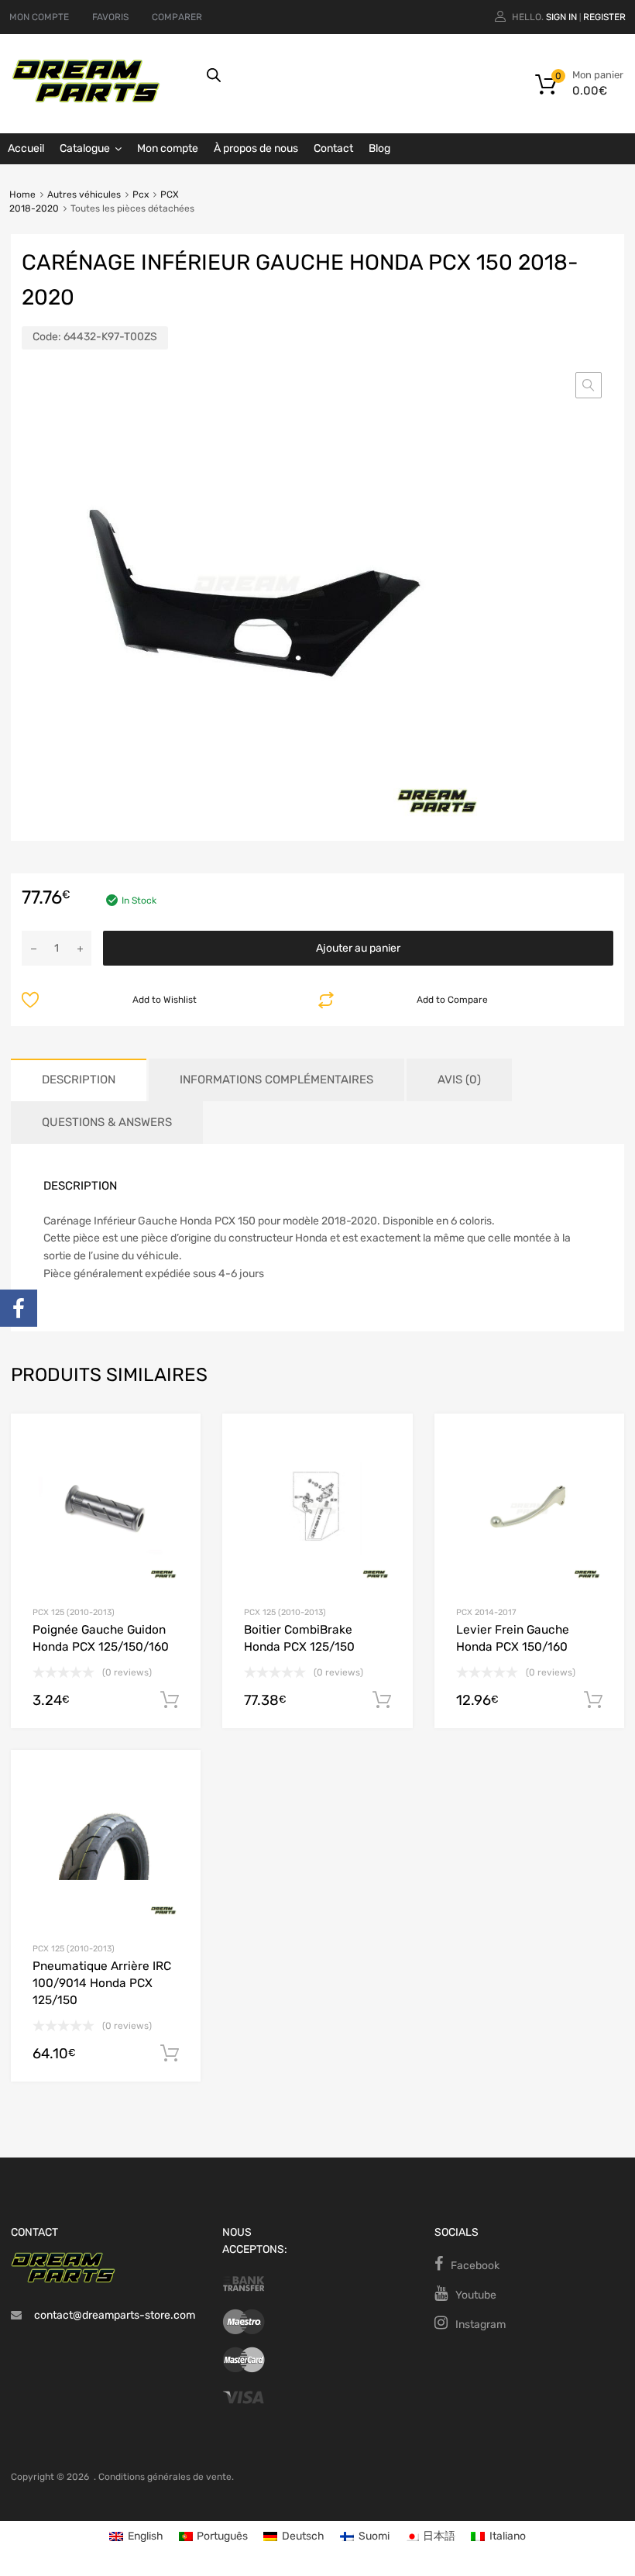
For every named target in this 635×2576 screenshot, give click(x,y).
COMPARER (177, 17)
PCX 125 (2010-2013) (74, 1612)
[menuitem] (136, 2537)
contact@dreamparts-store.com (115, 2315)
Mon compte (168, 148)
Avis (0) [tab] (459, 1080)
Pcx (141, 195)
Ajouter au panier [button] (170, 1700)
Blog (379, 148)
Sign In (561, 17)
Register (604, 17)
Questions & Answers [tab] (107, 1122)
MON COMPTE (39, 17)
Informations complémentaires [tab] (276, 1080)
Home (22, 195)
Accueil (26, 148)
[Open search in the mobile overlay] (361, 75)
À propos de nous (256, 148)
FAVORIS (110, 17)
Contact (333, 148)
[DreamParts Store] (86, 99)
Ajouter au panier (358, 948)
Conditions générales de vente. (166, 2477)
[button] (589, 385)
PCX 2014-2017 (486, 1612)
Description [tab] (79, 1080)
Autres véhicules (84, 195)
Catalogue (85, 148)
